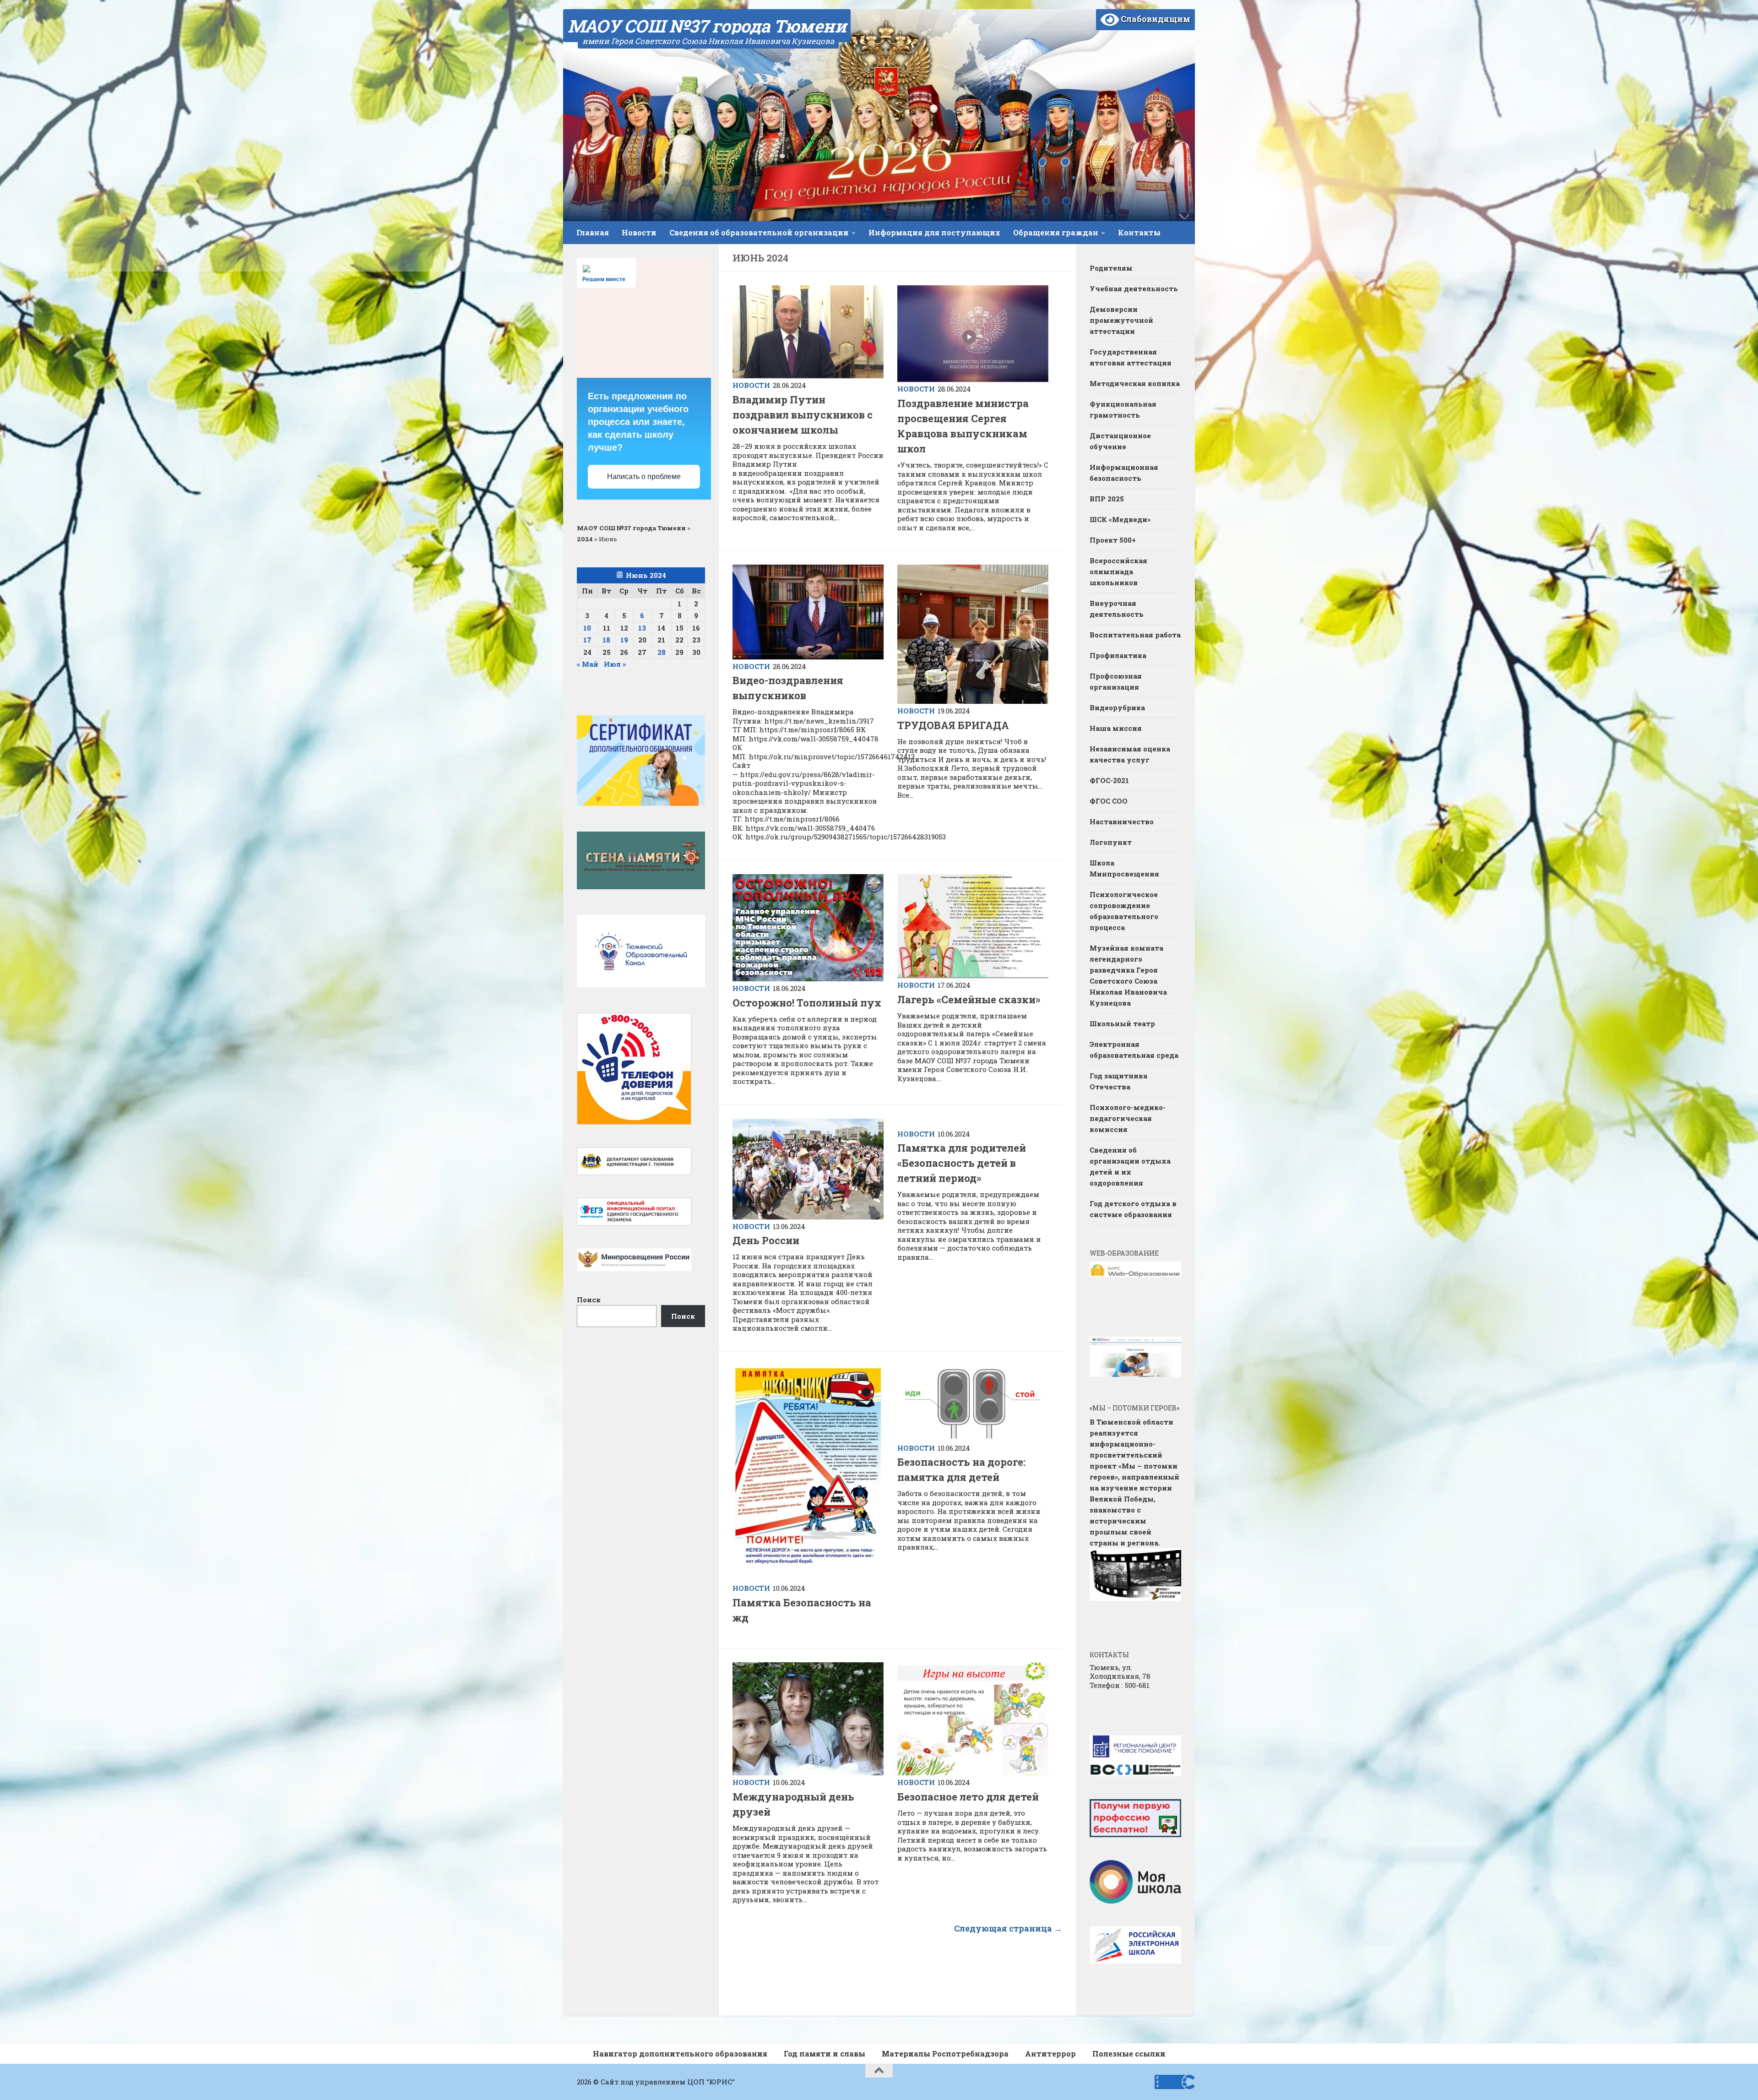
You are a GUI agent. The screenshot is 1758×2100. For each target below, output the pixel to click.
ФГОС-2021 (1109, 780)
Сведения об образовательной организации (759, 232)
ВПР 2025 (1107, 499)
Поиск (589, 1300)
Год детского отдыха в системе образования (1133, 1209)
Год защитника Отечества (1118, 1081)
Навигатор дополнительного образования (680, 2054)
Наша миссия (1116, 728)
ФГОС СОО (1109, 801)
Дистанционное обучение (1120, 441)
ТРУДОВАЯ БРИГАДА (954, 725)
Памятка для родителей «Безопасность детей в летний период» (962, 1163)
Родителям (1111, 268)
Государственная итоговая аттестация (1131, 357)
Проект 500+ (1113, 540)
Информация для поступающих (934, 232)
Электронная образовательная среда (1134, 1050)
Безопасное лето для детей (968, 1797)
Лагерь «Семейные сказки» (969, 999)
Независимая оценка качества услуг (1130, 754)
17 (587, 640)
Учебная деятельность (1134, 288)
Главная (593, 232)
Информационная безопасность (1124, 473)
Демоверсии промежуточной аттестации (1121, 320)
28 (662, 652)
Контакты (1139, 232)
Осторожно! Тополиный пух (807, 1003)
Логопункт (1111, 842)
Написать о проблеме (644, 476)
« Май (588, 664)
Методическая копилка (1135, 383)
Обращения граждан (1056, 232)
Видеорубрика (1117, 707)
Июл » (615, 664)
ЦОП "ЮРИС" (711, 2082)
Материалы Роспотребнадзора (945, 2054)
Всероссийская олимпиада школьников (1118, 571)
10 (587, 628)
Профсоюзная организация (1116, 681)
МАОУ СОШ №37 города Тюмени (707, 26)
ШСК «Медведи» (1120, 519)
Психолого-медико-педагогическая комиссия (1128, 1118)
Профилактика (1118, 655)
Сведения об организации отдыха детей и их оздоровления (1130, 1166)
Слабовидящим (1155, 19)
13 (642, 628)
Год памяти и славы (825, 2054)
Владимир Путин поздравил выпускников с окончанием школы (803, 415)
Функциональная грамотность (1123, 409)
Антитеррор (1050, 2054)
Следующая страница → (1008, 1928)
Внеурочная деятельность (1117, 609)
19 (624, 640)
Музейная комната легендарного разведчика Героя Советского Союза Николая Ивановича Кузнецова (1128, 975)
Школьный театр (1122, 1023)
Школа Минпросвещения (1124, 868)
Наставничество (1123, 822)
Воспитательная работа (1135, 635)
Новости (639, 232)
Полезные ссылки (1129, 2054)
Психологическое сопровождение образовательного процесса (1124, 911)
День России (766, 1240)
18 (606, 640)
